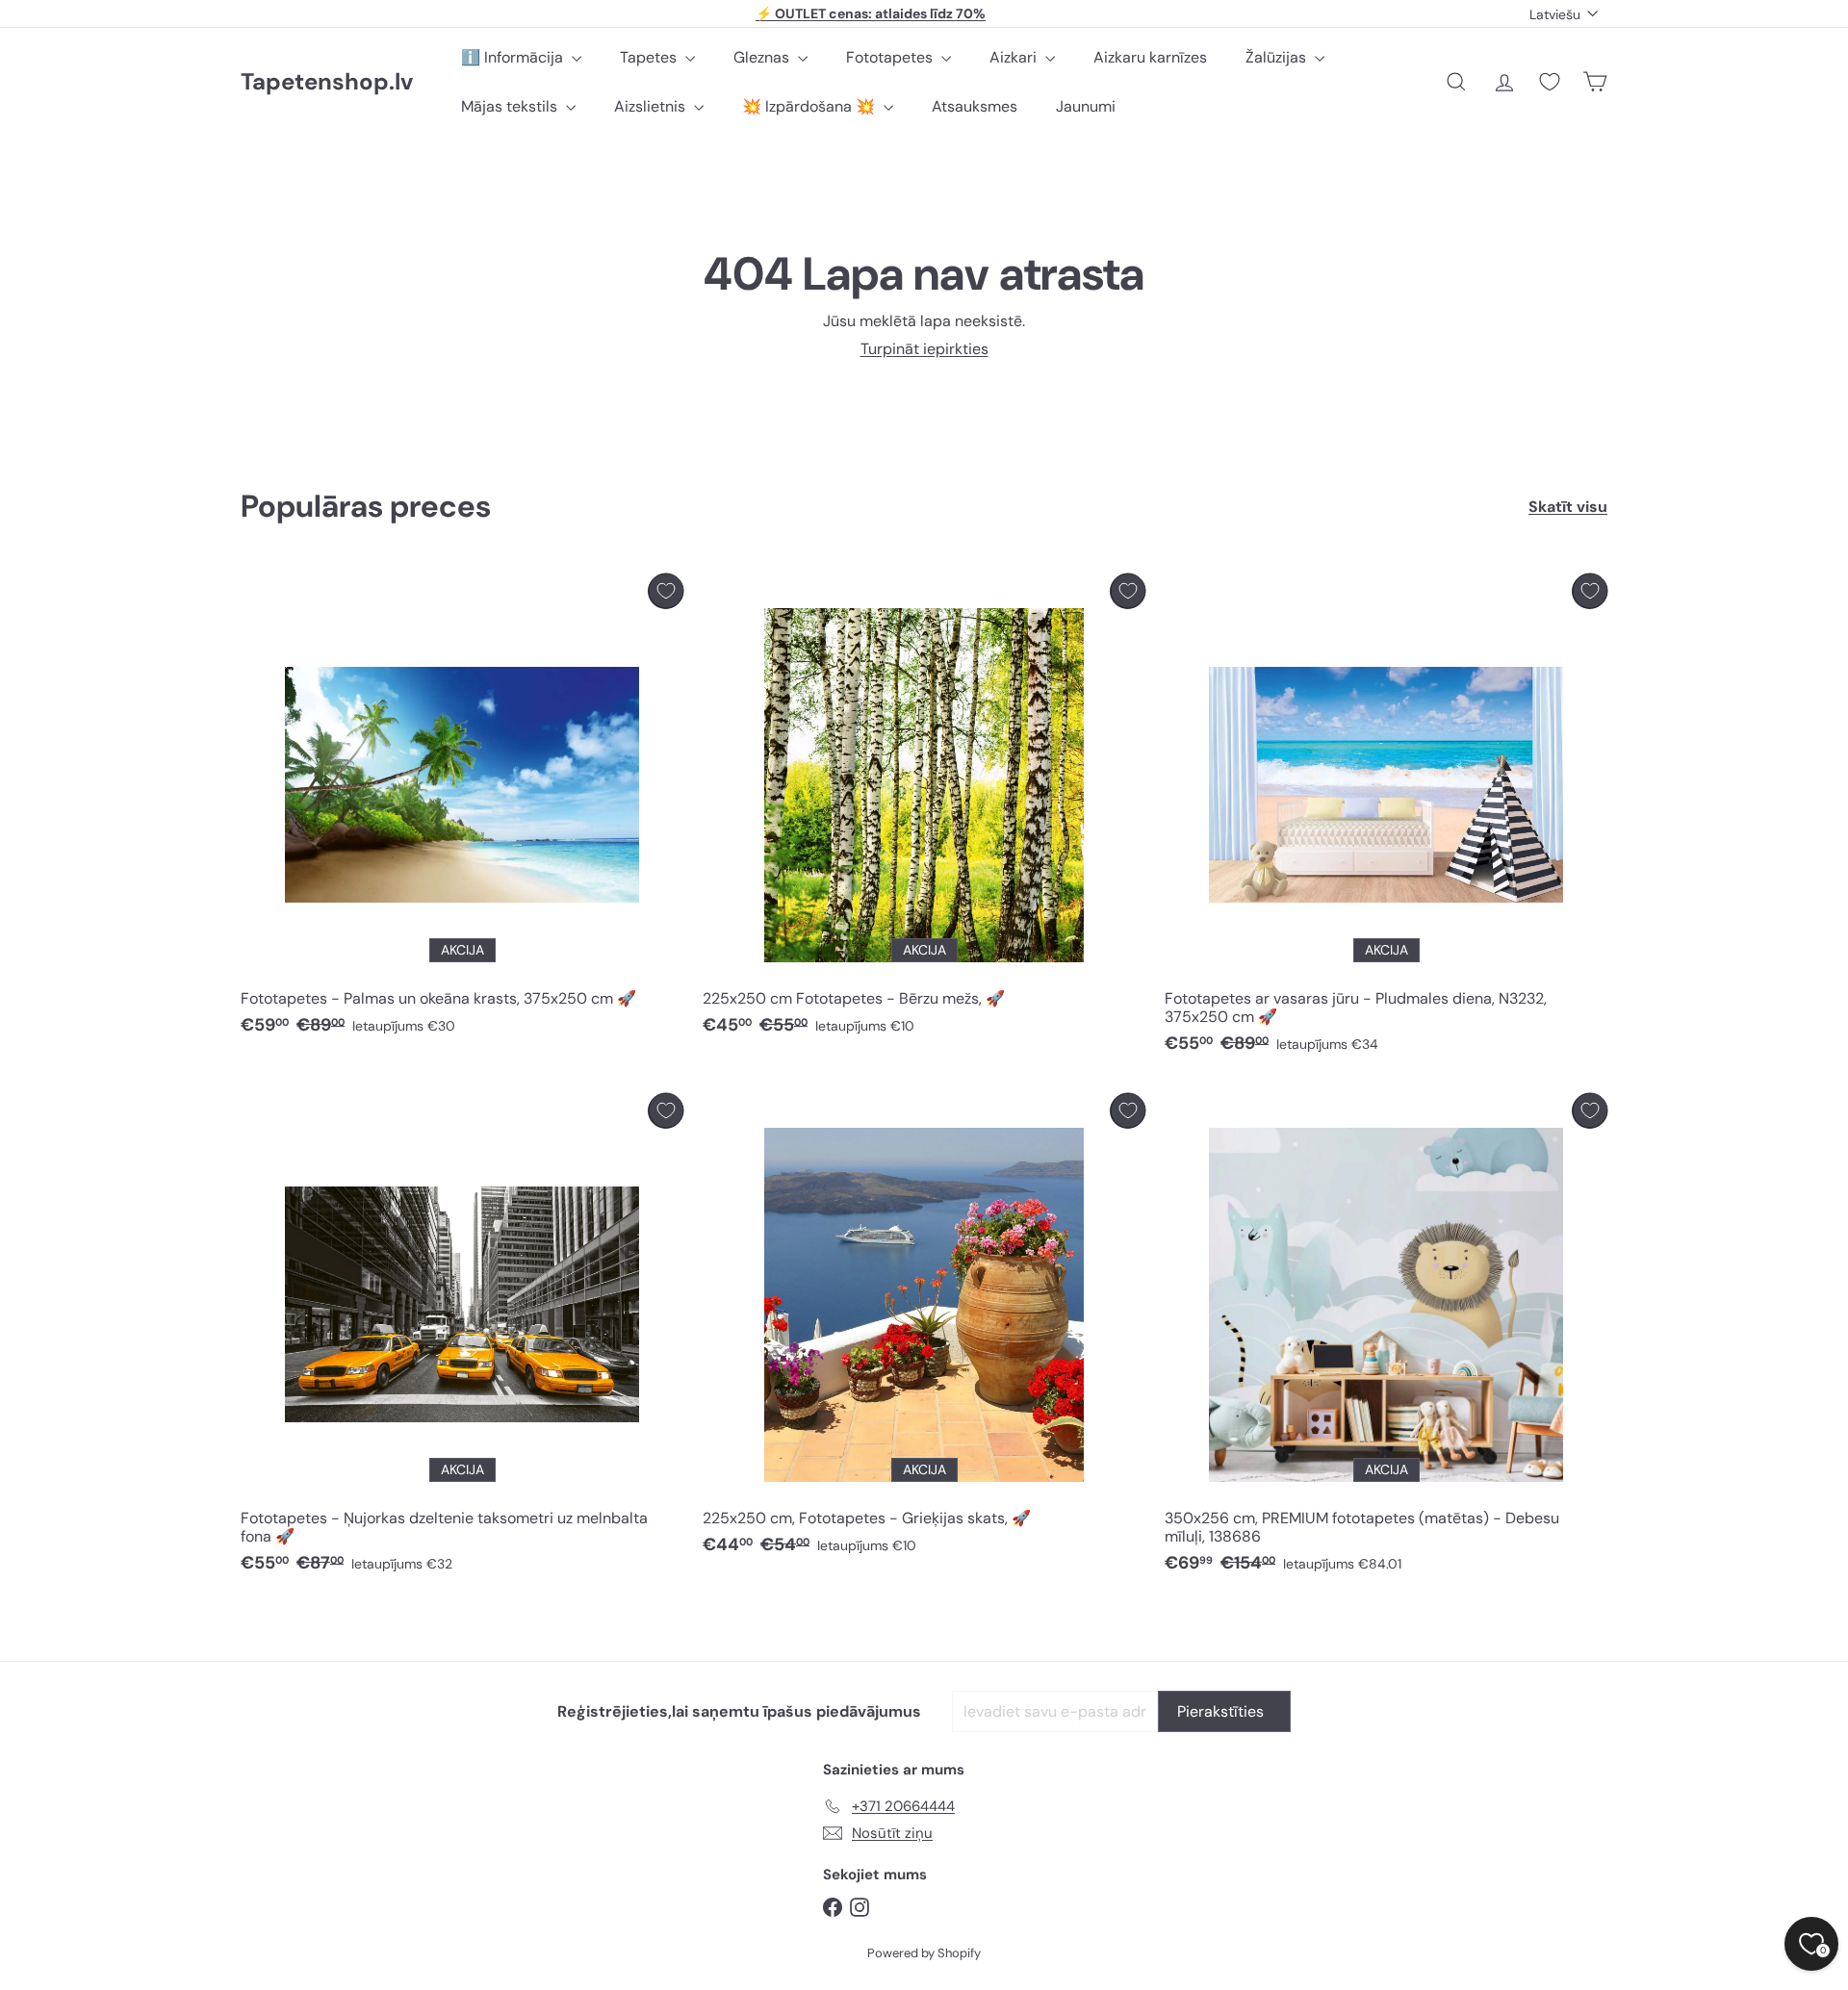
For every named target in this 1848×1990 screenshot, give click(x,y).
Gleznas (763, 57)
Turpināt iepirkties (924, 349)
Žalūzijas (1278, 57)
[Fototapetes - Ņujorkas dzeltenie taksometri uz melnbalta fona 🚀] (462, 1339)
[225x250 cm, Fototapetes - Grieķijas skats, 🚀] (924, 1329)
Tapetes (650, 57)
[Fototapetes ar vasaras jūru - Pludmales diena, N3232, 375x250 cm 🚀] (1386, 819)
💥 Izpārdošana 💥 (810, 106)
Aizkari (1015, 57)
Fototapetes (891, 57)
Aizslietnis (652, 106)
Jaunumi (1086, 106)
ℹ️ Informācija (514, 57)
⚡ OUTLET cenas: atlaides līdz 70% (871, 13)
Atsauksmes (975, 106)
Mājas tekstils (511, 106)
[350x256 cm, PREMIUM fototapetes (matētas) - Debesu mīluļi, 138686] (1386, 1339)
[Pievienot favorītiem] (666, 591)
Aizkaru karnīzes (1150, 57)
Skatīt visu (1568, 507)
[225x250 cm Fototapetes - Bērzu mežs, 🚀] (924, 810)
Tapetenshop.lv (327, 82)
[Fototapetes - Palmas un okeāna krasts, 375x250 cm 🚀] (462, 810)
